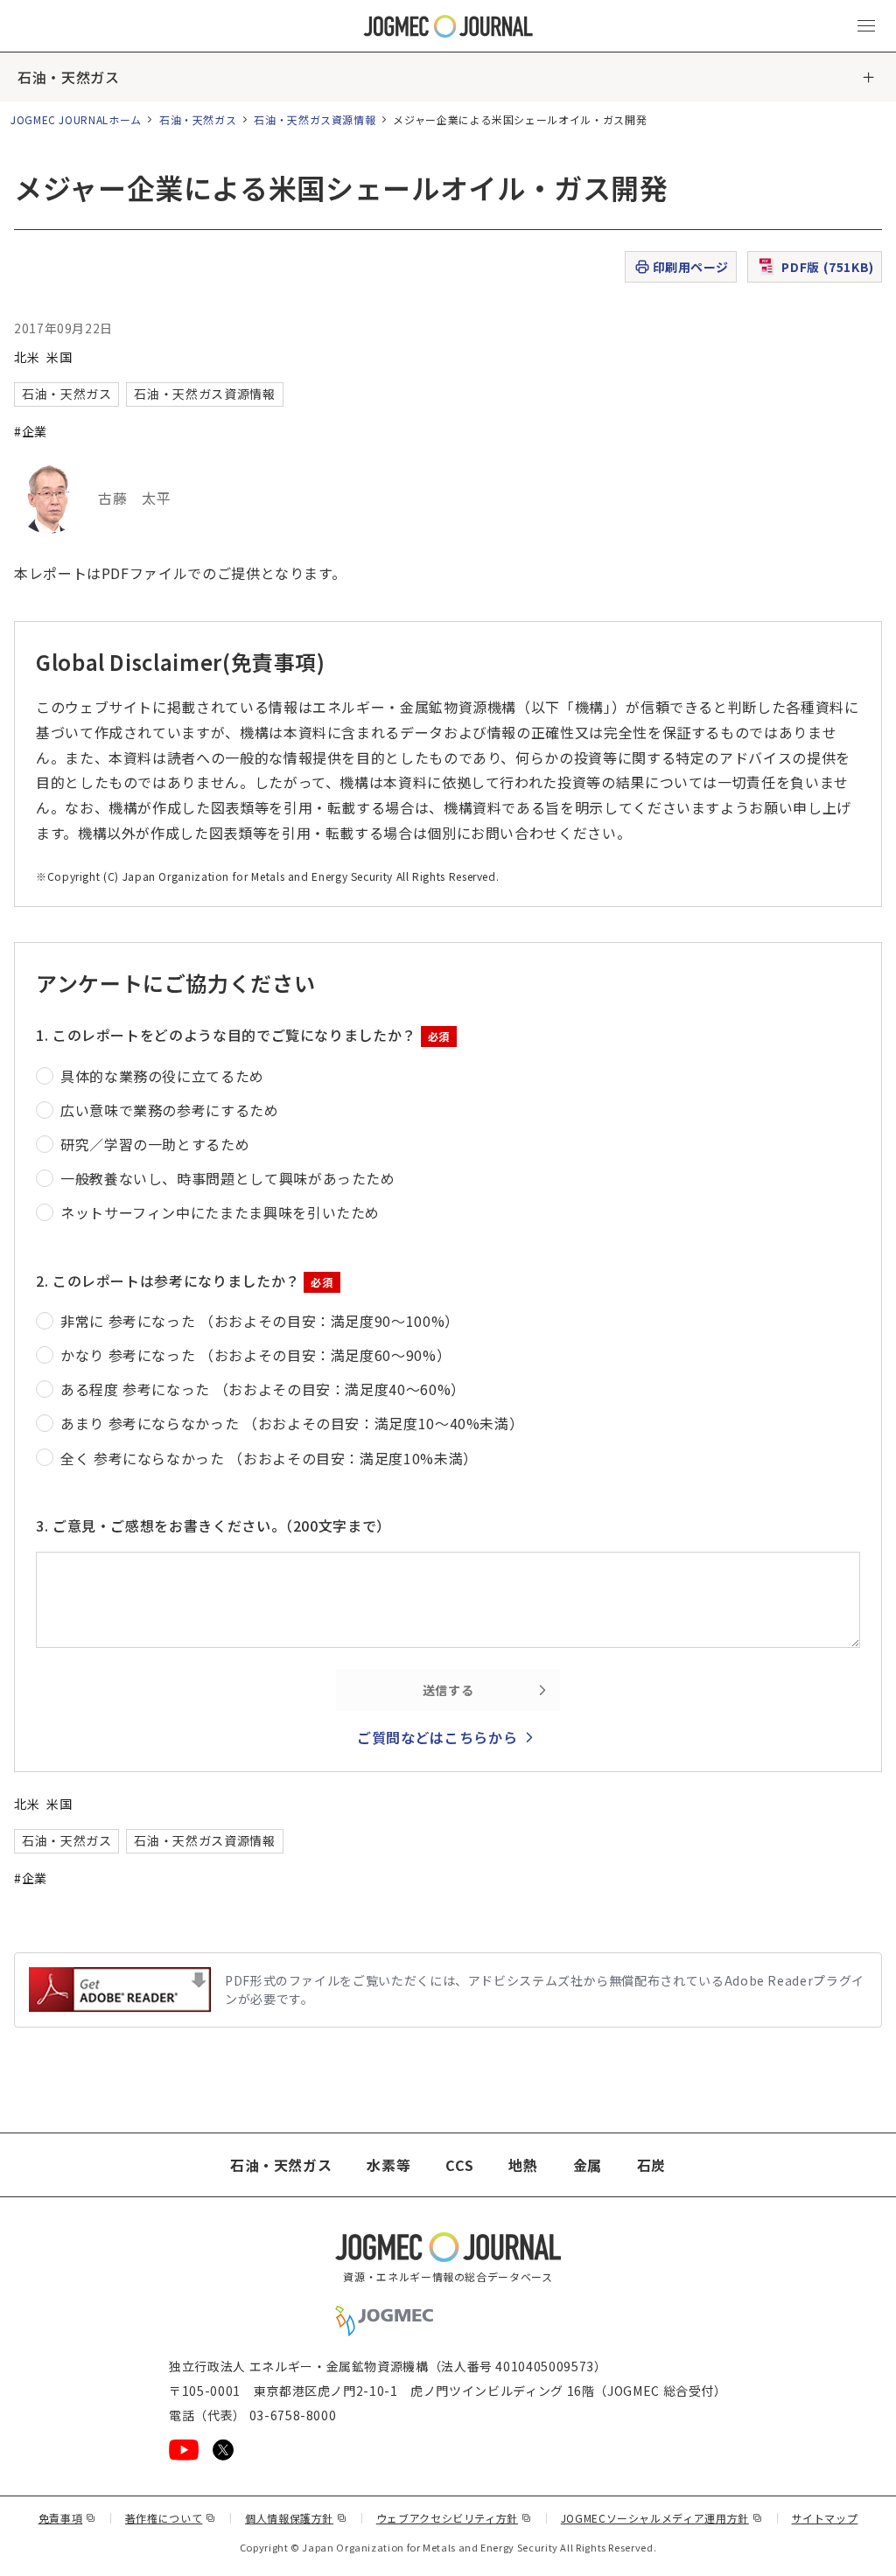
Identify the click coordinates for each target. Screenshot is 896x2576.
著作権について (171, 2518)
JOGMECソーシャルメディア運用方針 (662, 2518)
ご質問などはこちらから (437, 1737)
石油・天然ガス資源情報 (315, 119)
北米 (27, 357)
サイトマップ (825, 2518)
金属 (588, 2165)
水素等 (388, 2165)
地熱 (523, 2165)
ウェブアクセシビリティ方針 (454, 2518)
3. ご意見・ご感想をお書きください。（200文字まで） (213, 1525)
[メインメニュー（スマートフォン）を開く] (866, 26)
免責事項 (67, 2518)
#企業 (31, 431)
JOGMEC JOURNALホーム (76, 119)
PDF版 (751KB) (828, 267)
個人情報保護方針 (296, 2518)
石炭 (651, 2165)
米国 (59, 357)
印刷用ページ (691, 267)
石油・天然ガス (68, 77)
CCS (459, 2165)
